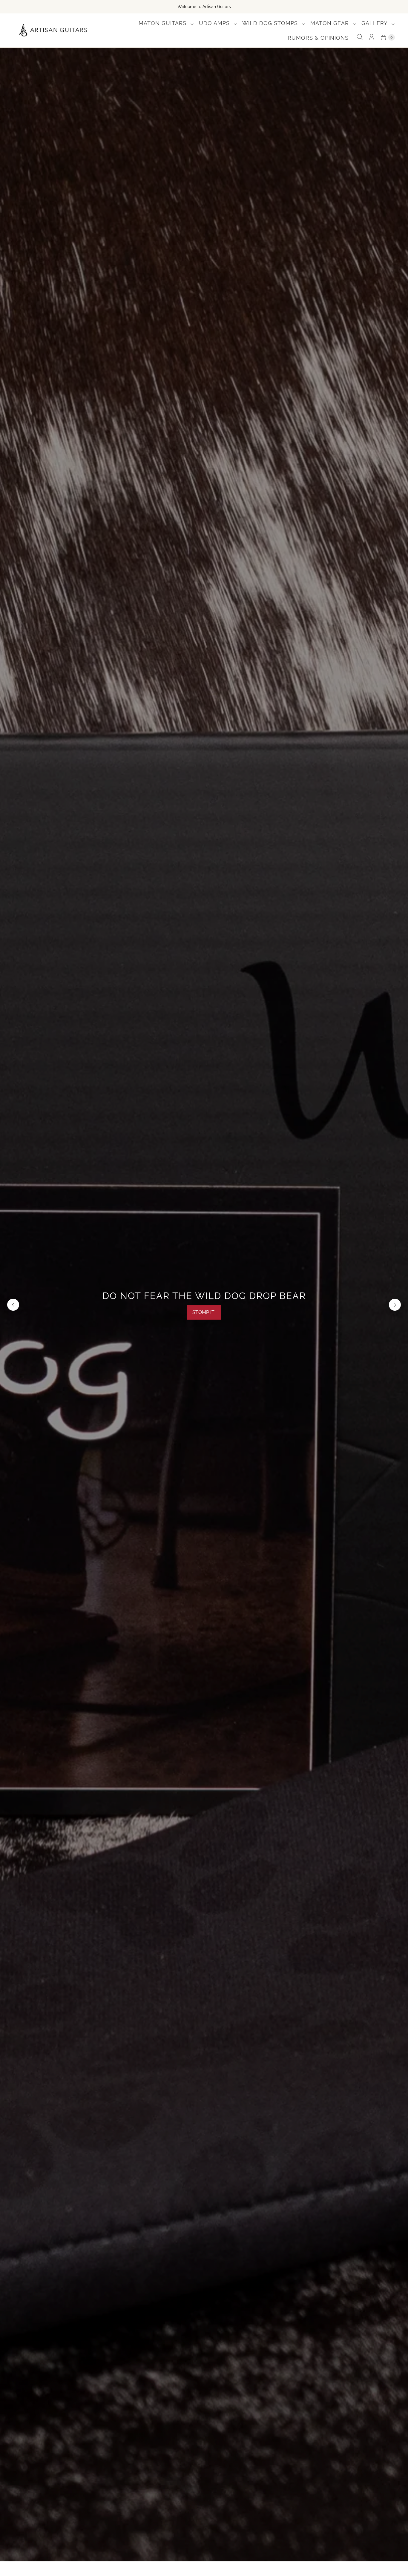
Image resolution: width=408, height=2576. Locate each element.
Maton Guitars (163, 23)
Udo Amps (215, 23)
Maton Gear (330, 23)
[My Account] (372, 37)
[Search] (360, 37)
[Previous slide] (13, 1305)
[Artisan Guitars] (53, 31)
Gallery (375, 23)
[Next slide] (395, 1305)
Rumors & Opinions (318, 38)
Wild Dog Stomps (271, 23)
